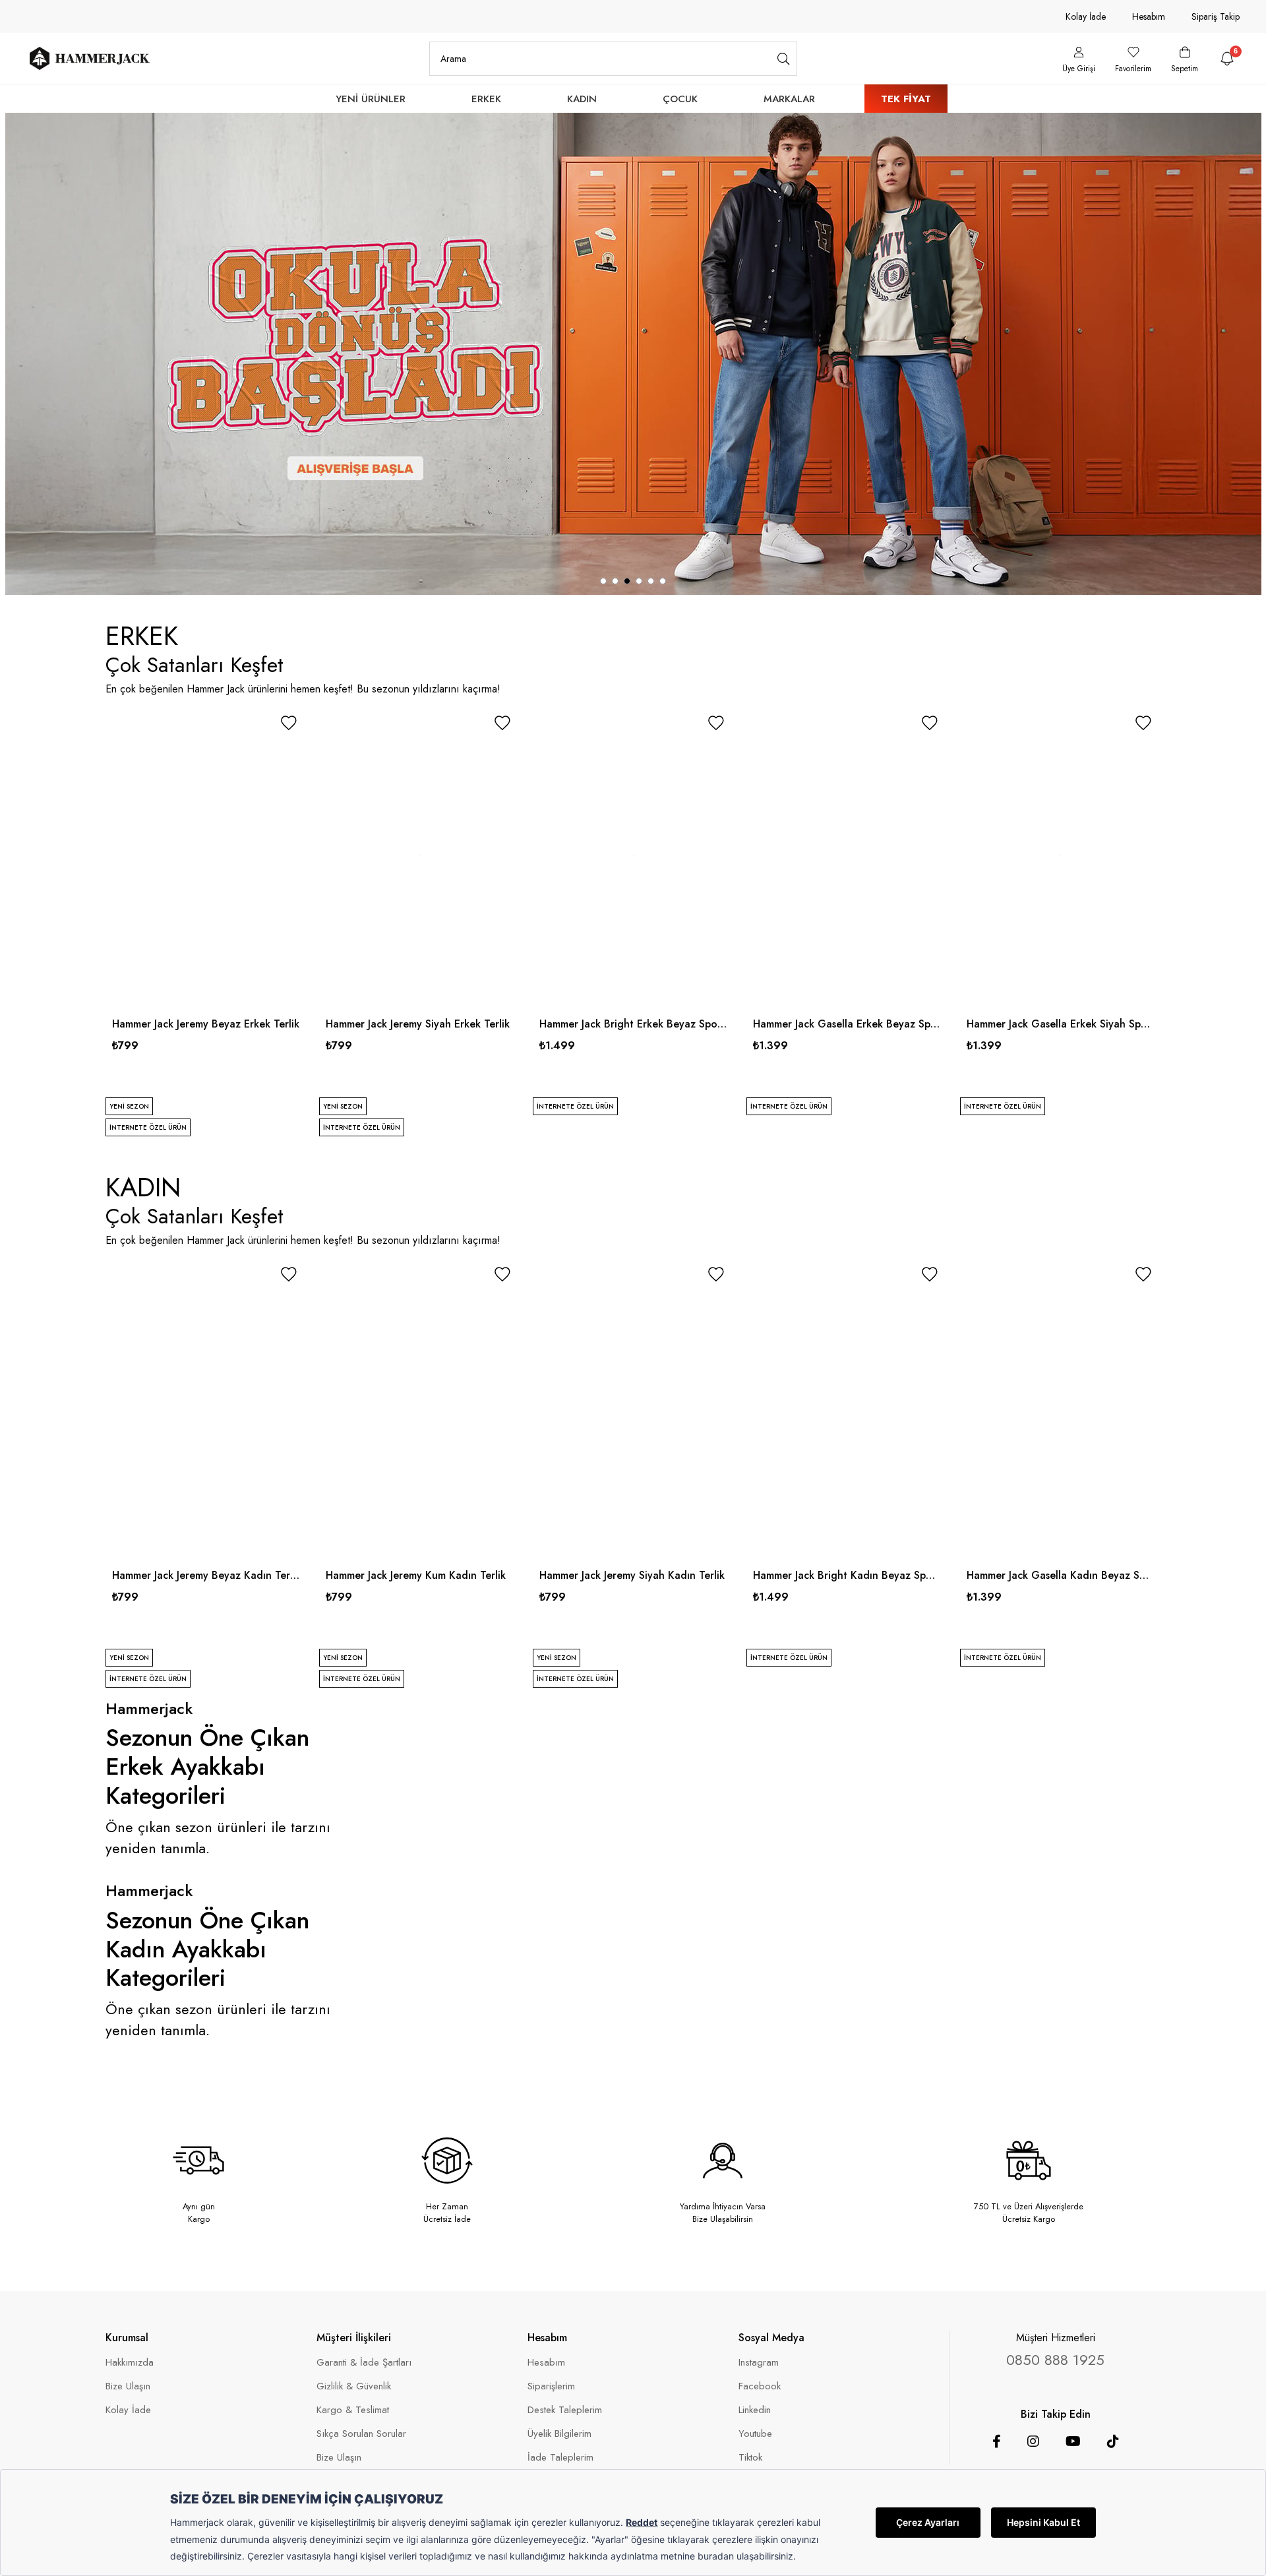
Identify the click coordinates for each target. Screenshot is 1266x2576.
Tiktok (750, 2458)
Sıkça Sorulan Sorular (361, 2434)
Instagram (759, 2363)
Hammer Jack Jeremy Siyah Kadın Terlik (632, 1575)
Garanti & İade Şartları (364, 2363)
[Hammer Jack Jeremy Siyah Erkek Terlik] (419, 856)
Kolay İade (1086, 16)
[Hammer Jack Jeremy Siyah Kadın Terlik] (633, 1407)
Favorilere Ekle (289, 723)
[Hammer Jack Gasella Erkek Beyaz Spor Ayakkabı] (847, 856)
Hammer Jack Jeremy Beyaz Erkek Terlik (206, 1024)
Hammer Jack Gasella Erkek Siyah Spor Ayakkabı (1060, 1024)
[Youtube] (1073, 2441)
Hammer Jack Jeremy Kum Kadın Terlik (416, 1575)
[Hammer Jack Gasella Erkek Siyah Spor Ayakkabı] (1060, 856)
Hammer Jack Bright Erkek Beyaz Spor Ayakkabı (633, 1024)
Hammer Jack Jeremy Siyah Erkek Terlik (418, 1024)
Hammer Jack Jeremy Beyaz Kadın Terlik (206, 1575)
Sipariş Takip (1216, 16)
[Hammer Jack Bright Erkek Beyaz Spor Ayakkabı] (633, 856)
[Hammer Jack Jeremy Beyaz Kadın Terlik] (206, 1407)
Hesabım (1149, 16)
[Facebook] (997, 2441)
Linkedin (755, 2410)
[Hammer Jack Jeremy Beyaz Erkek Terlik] (206, 856)
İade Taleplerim (560, 2458)
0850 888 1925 (1055, 2360)
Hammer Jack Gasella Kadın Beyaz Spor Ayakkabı (1060, 1575)
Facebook (760, 2386)
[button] (603, 581)
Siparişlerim (551, 2386)
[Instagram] (1033, 2441)
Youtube (755, 2434)
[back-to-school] (633, 354)
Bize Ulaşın (128, 2386)
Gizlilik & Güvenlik (354, 2386)
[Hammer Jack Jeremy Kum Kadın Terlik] (419, 1407)
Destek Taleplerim (565, 2410)
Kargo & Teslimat (353, 2410)
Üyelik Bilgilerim (559, 2434)
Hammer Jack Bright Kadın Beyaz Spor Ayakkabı (847, 1575)
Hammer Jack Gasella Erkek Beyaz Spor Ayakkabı (847, 1024)
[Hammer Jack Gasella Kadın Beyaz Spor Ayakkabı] (1060, 1407)
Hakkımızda (130, 2363)
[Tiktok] (1113, 2441)
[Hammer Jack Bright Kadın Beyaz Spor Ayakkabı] (847, 1407)
